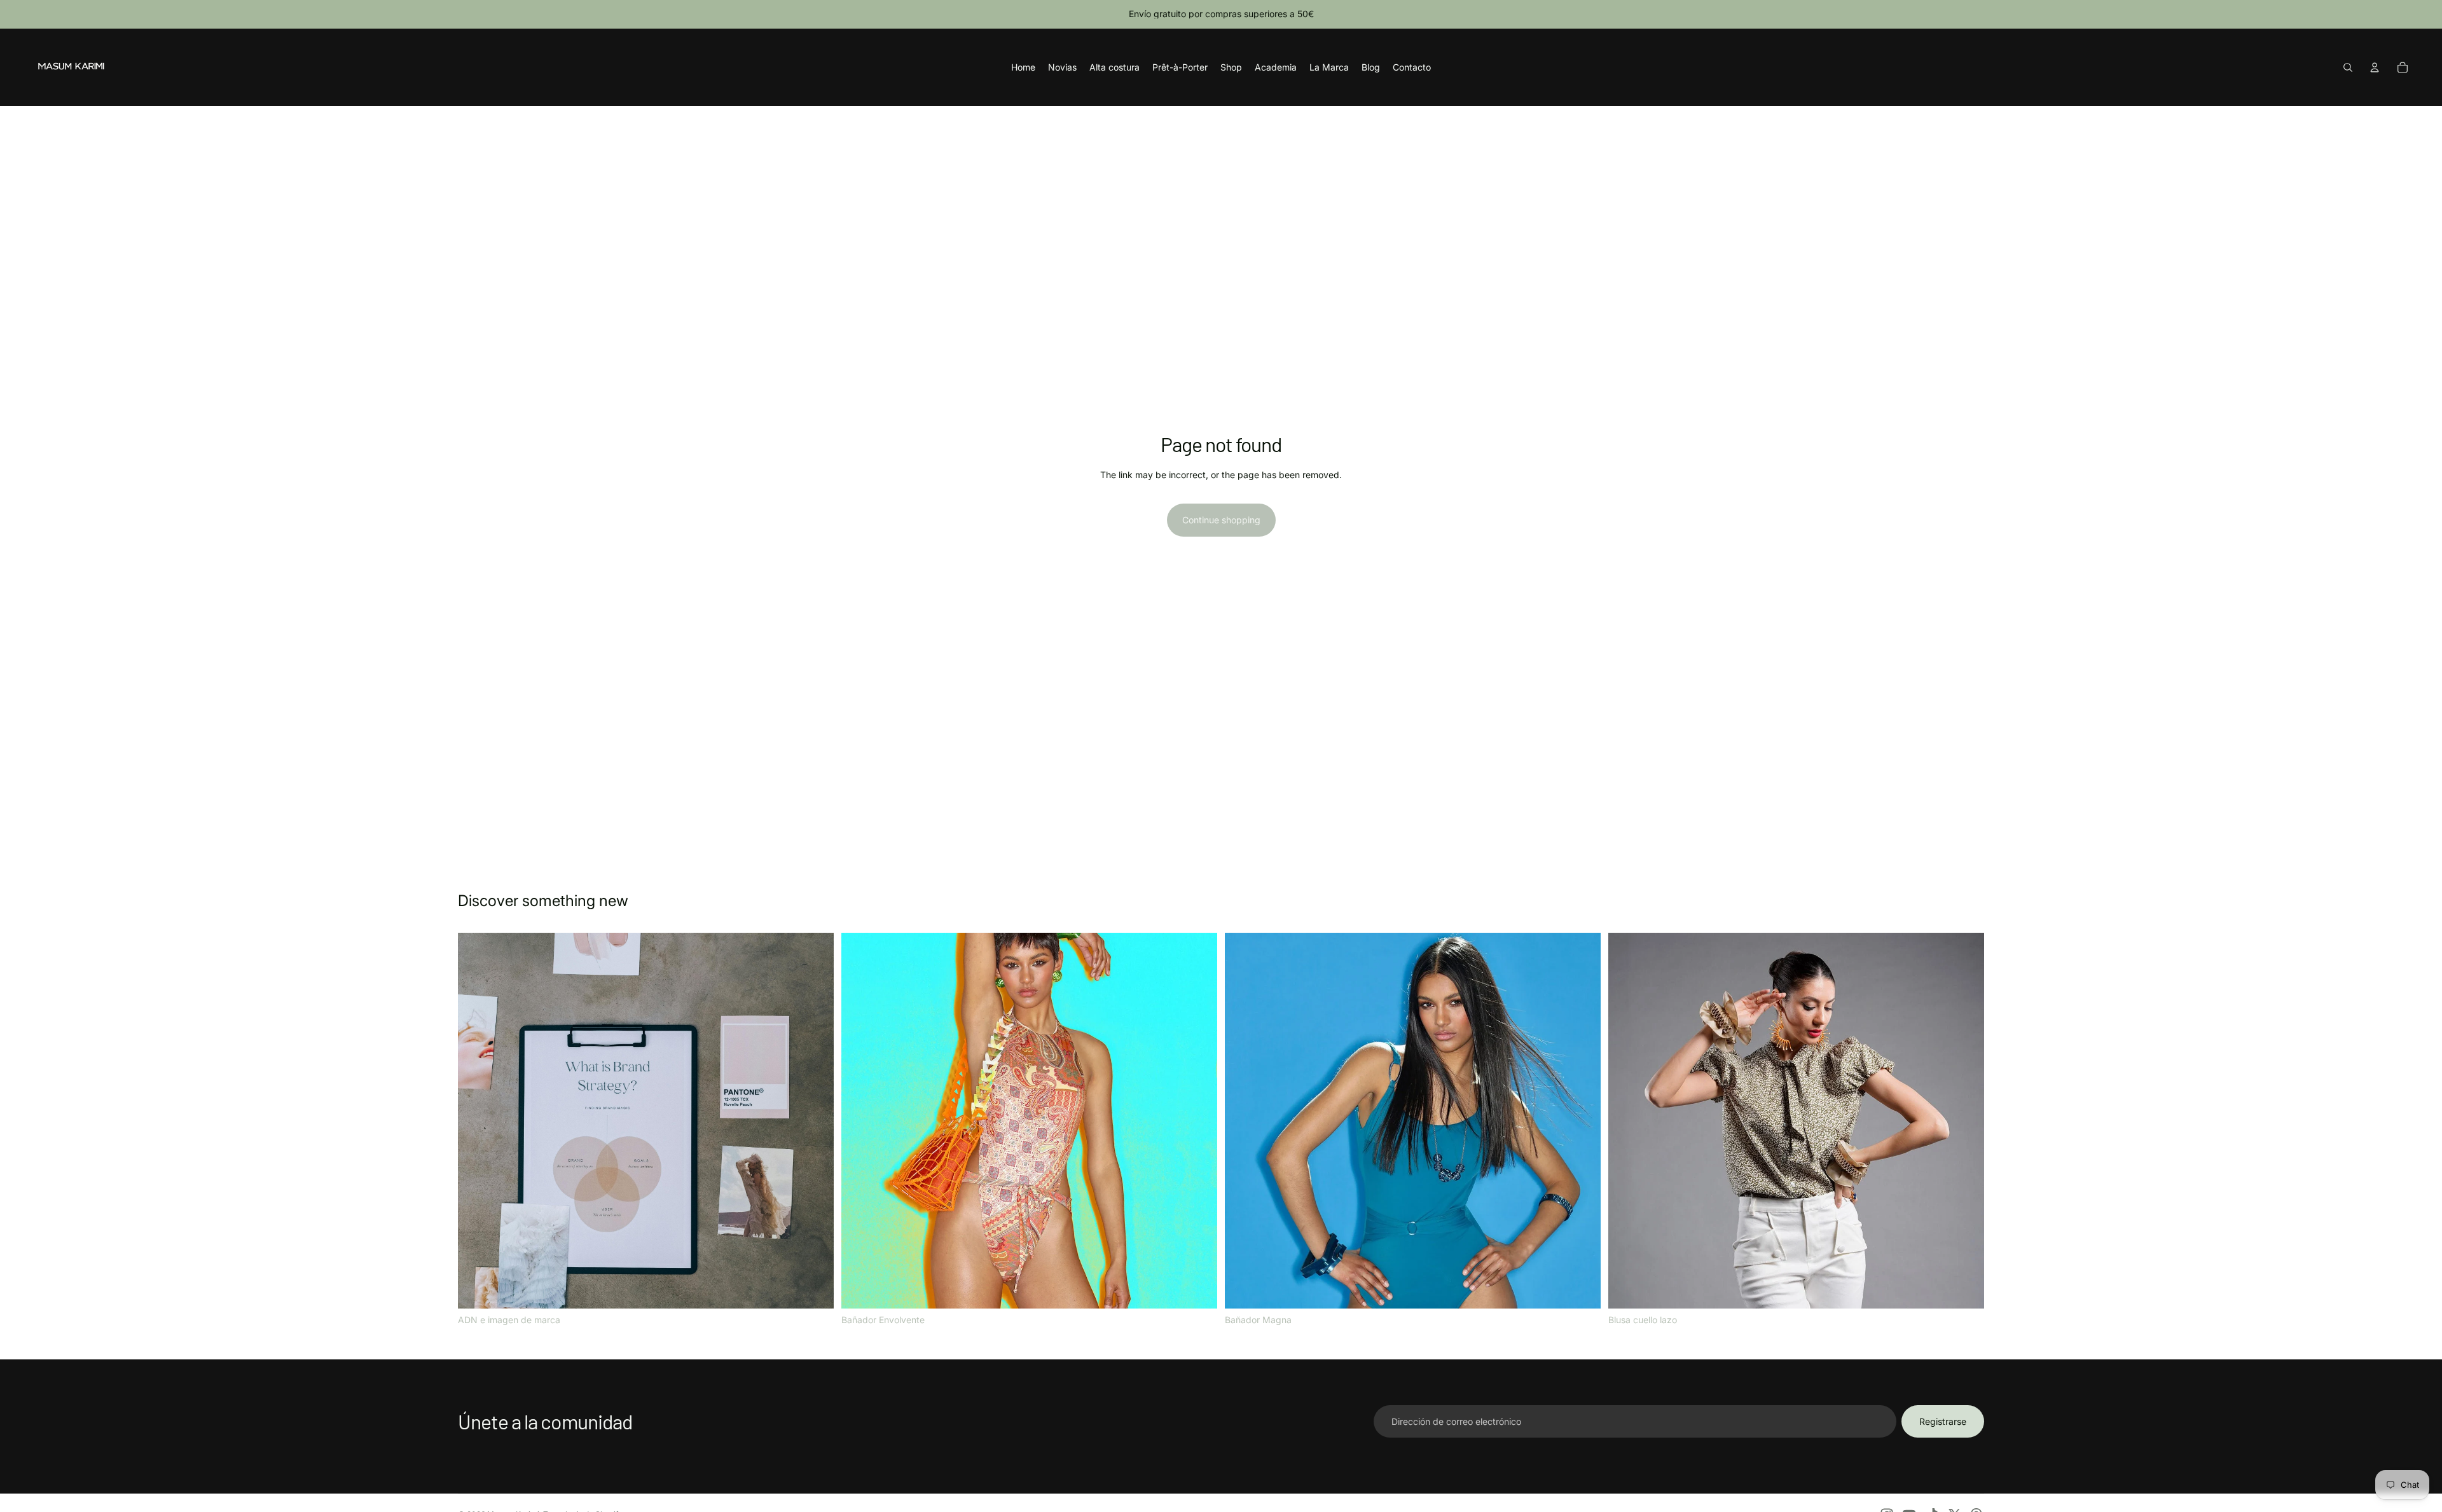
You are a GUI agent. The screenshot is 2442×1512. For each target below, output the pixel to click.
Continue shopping (1221, 520)
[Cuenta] (2375, 67)
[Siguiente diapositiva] (1198, 1120)
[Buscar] (2348, 67)
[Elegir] (814, 1289)
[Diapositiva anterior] (860, 1120)
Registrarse (1943, 1421)
